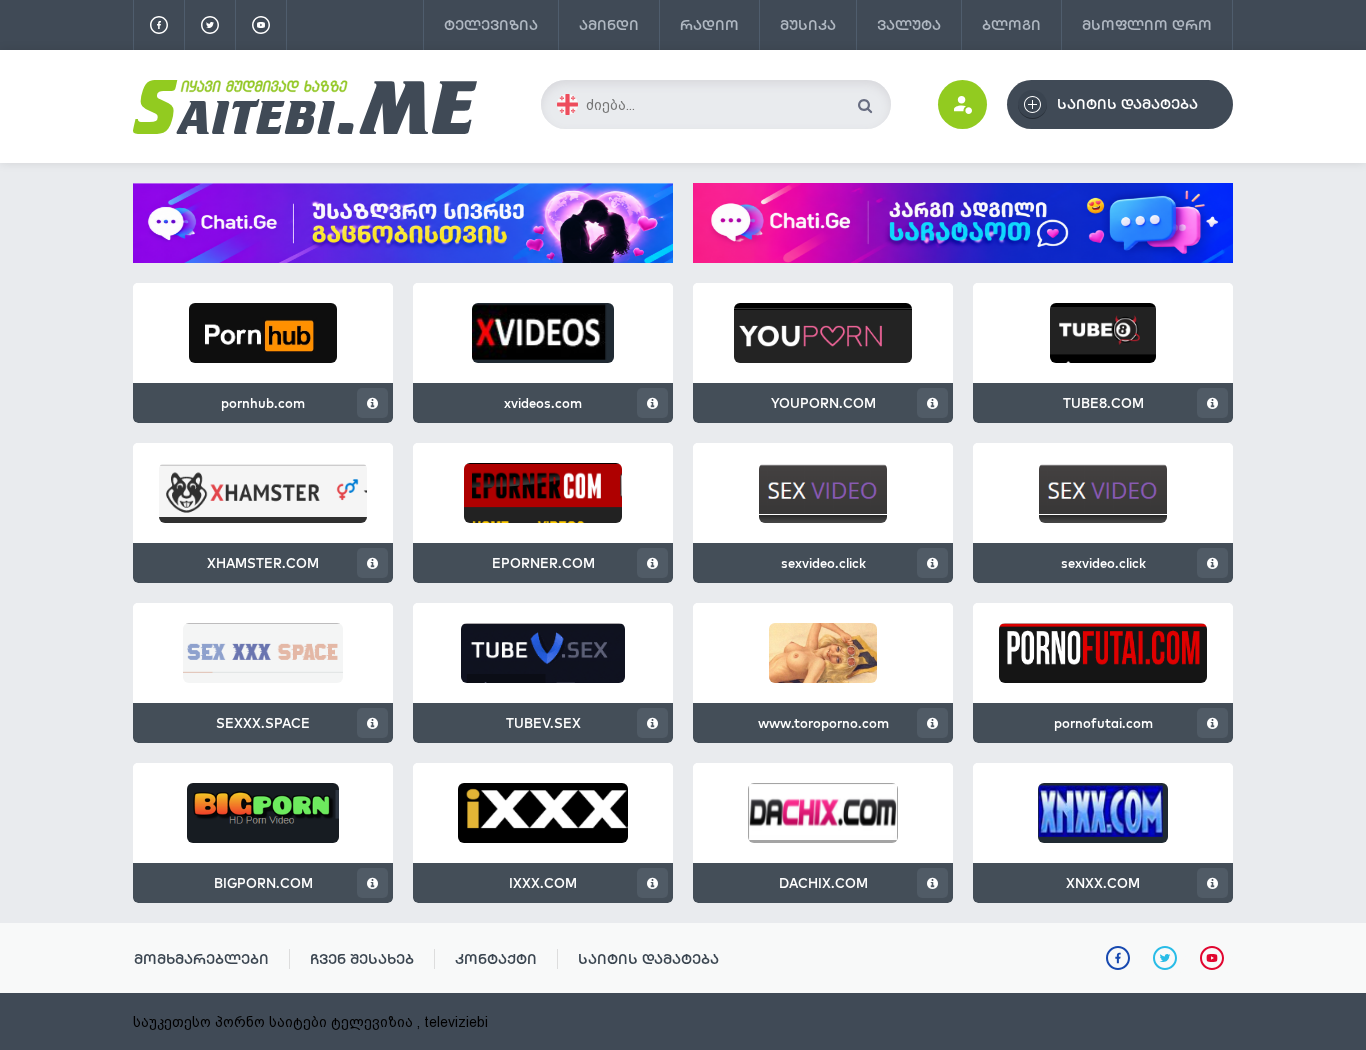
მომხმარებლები (201, 959)
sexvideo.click (823, 563)
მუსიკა (808, 25)
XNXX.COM (1103, 883)
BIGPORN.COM (263, 883)
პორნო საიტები (271, 1022)
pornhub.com (263, 403)
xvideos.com (543, 403)
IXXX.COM (543, 883)
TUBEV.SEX (543, 723)
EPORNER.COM (543, 563)
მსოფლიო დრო (1147, 25)
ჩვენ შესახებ (362, 959)
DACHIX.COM (823, 883)
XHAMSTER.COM (263, 563)
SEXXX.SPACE (263, 723)
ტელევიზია (491, 25)
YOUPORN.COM (823, 403)
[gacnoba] (403, 258)
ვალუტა (909, 25)
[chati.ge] (963, 223)
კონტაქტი (496, 959)
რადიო (709, 25)
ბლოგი (1011, 25)
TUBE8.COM (1103, 403)
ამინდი (609, 25)
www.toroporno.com (823, 723)
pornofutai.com (1103, 723)
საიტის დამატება (648, 959)
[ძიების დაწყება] (864, 105)
